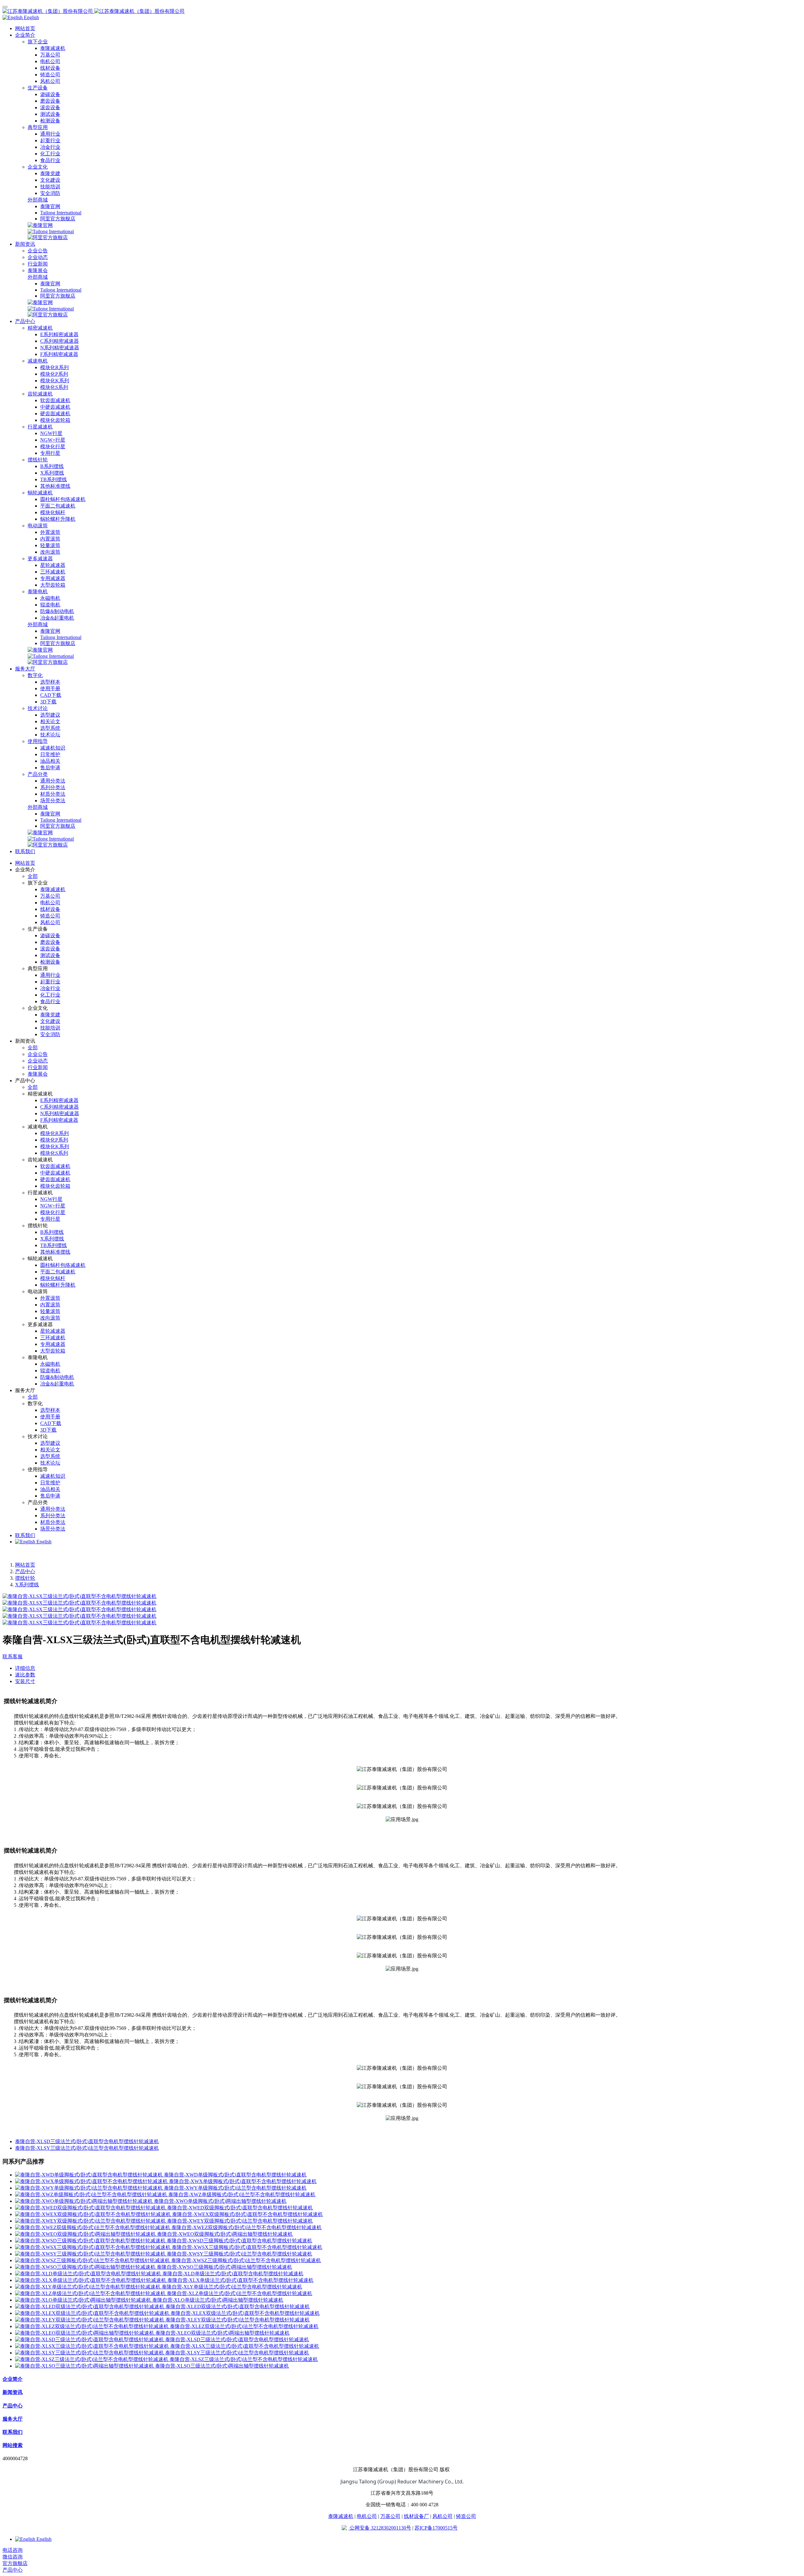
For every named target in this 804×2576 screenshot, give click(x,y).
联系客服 (13, 1656)
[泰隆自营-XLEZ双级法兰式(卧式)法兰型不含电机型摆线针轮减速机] (92, 2326)
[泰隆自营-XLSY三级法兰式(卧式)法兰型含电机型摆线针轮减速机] (90, 2353)
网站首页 (25, 28)
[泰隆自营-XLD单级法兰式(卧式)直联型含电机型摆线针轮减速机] (89, 2274)
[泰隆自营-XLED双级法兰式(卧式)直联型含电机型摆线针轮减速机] (90, 2307)
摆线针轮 (25, 1578)
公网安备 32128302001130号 (380, 2528)
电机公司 (367, 2516)
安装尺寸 (25, 1681)
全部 (33, 876)
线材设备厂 (416, 2516)
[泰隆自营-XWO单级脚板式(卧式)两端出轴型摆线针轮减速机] (84, 2201)
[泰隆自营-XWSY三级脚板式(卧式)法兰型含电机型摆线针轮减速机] (91, 2254)
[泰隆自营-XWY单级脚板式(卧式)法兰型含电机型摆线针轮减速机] (90, 2188)
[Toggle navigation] (5, 7)
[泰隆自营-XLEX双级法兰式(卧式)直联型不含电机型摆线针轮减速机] (93, 2313)
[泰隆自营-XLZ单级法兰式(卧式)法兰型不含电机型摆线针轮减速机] (91, 2293)
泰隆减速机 (341, 2516)
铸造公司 (466, 2516)
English (43, 1542)
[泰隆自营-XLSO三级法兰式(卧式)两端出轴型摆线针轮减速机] (85, 2366)
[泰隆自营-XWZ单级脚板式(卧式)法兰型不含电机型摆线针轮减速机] (92, 2194)
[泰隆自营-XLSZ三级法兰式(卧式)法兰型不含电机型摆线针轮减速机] (92, 2359)
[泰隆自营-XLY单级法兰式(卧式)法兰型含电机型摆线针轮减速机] (88, 2287)
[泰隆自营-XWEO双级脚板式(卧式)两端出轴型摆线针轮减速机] (86, 2234)
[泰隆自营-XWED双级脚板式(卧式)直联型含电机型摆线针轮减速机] (91, 2208)
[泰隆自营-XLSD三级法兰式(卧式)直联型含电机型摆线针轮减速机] (90, 2339)
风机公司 (443, 2516)
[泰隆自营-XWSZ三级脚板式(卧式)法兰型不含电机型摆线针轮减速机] (93, 2260)
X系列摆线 (27, 1585)
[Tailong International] (51, 231)
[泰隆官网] (40, 225)
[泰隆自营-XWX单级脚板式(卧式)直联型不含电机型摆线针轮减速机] (92, 2181)
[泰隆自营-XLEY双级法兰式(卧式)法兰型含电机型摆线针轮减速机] (90, 2320)
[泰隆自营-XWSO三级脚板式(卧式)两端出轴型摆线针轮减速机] (86, 2267)
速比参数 (25, 1675)
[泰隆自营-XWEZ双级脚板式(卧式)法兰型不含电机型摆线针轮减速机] (93, 2227)
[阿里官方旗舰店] (48, 237)
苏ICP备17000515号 (436, 2528)
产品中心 (25, 1571)
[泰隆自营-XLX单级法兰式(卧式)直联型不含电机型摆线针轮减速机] (91, 2280)
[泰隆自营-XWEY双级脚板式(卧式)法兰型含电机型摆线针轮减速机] (91, 2221)
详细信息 (25, 1668)
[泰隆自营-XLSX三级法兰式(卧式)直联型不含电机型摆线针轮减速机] (93, 2346)
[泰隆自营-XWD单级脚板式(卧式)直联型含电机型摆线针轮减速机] (90, 2175)
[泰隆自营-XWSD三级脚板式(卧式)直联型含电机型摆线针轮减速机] (91, 2241)
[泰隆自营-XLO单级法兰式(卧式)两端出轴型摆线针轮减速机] (84, 2300)
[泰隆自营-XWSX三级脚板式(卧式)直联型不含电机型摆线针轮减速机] (93, 2247)
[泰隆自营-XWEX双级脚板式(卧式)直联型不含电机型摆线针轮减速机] (94, 2214)
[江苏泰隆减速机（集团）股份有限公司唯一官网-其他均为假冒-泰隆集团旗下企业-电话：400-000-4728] (402, 11)
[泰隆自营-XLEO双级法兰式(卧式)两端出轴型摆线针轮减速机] (85, 2333)
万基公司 (390, 2516)
